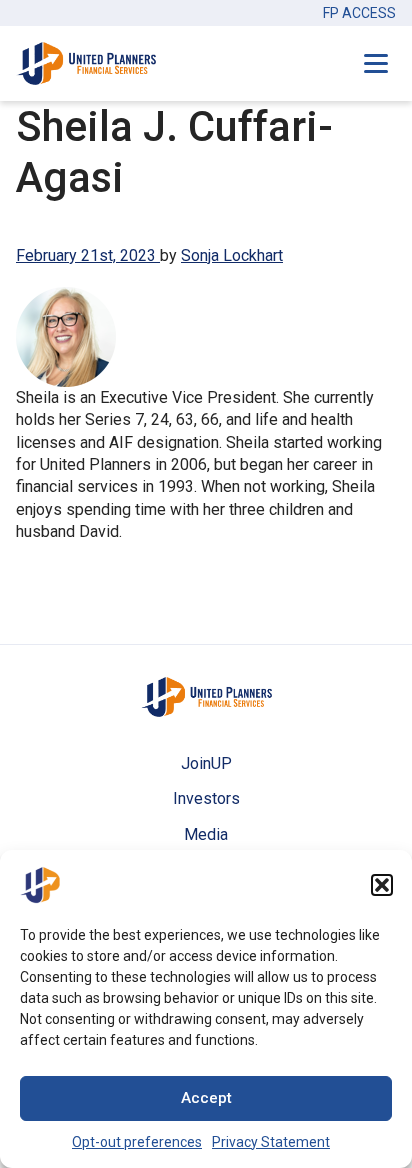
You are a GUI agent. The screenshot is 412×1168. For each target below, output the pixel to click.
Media (206, 834)
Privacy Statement (271, 1142)
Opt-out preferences (137, 1142)
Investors (206, 798)
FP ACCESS (359, 13)
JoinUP (206, 763)
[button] (382, 885)
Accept (206, 1098)
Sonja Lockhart (232, 255)
